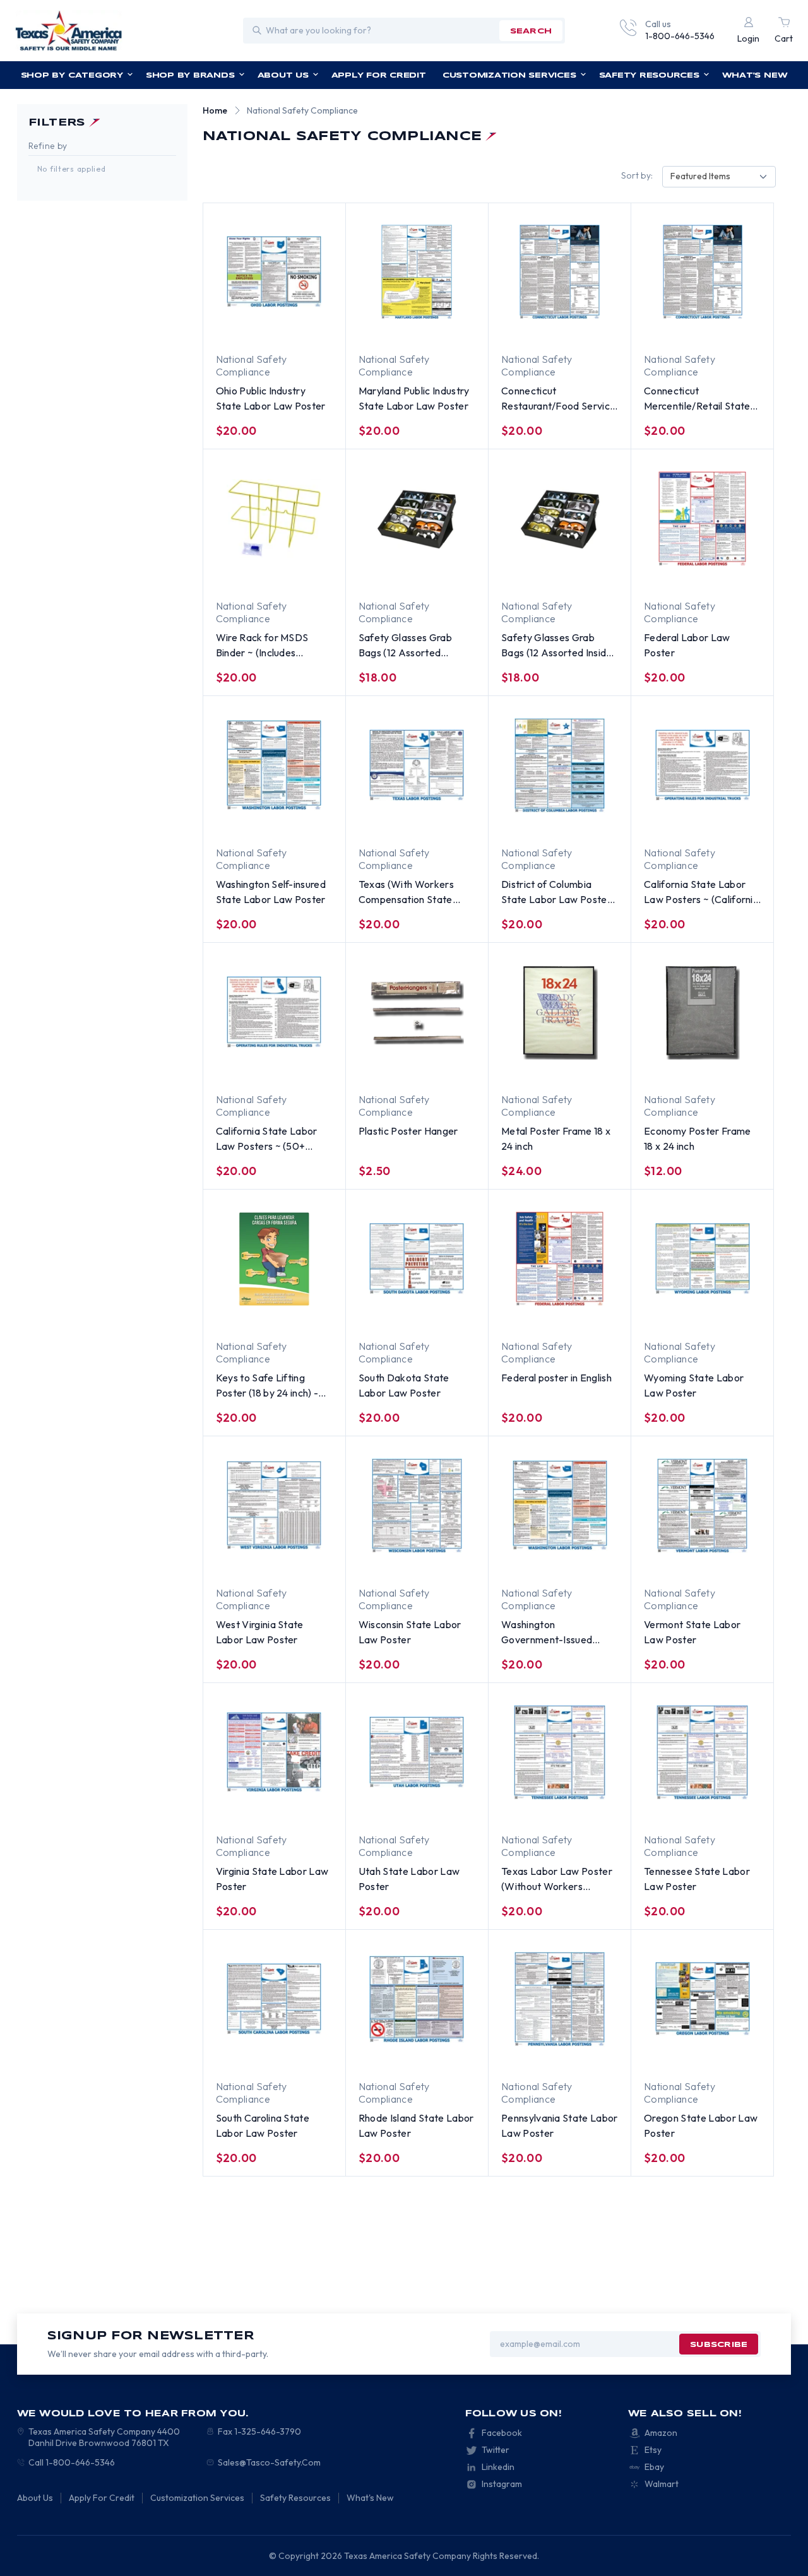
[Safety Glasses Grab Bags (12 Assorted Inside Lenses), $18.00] (560, 519)
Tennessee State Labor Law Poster (697, 1879)
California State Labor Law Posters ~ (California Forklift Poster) (701, 892)
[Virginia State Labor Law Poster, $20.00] (274, 1752)
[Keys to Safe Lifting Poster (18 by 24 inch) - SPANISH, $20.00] (274, 1259)
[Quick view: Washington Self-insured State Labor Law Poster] (308, 822)
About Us (283, 75)
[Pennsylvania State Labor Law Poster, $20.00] (560, 1999)
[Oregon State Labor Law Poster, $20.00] (702, 1999)
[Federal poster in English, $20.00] (560, 1259)
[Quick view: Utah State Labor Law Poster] (451, 1809)
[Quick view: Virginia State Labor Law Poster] (308, 1809)
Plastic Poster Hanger (408, 1131)
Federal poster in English (556, 1378)
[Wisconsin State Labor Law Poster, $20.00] (417, 1506)
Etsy (653, 2450)
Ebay (654, 2467)
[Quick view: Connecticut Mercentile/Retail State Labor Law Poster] (736, 328)
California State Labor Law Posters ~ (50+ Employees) (267, 1139)
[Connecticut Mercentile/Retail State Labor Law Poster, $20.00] (702, 272)
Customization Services (509, 75)
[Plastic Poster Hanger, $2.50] (417, 1012)
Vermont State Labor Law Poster (692, 1632)
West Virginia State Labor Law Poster (260, 1632)
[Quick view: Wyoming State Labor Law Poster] (736, 1315)
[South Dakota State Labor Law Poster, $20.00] (417, 1259)
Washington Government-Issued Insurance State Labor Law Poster (552, 1633)
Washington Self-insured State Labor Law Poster (271, 892)
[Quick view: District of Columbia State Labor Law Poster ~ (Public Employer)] (593, 822)
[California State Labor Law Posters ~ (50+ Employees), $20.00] (274, 1012)
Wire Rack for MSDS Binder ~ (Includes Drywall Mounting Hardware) (262, 646)
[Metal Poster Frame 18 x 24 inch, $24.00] (560, 1012)
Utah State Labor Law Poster (409, 1879)
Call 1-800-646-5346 (72, 2462)
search (531, 31)
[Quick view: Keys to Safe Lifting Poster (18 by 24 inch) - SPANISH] (308, 1315)
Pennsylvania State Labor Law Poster (560, 2125)
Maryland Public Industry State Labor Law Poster (414, 398)
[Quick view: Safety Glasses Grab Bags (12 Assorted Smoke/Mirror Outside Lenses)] (451, 575)
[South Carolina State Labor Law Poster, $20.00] (274, 1999)
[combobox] (719, 177)
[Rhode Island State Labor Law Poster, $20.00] (417, 1999)
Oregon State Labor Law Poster (701, 2125)
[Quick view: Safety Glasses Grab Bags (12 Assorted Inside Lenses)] (593, 575)
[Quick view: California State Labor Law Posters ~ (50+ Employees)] (308, 1068)
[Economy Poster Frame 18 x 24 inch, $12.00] (702, 1012)
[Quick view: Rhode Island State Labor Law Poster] (451, 2055)
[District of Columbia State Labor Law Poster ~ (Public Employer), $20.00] (560, 765)
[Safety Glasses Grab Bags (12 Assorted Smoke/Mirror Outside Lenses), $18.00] (417, 519)
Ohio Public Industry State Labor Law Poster (271, 398)
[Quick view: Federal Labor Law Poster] (736, 575)
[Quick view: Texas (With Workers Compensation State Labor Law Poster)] (451, 822)
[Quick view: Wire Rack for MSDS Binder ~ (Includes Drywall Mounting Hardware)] (263, 575)
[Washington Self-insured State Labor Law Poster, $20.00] (274, 765)
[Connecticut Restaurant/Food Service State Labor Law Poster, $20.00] (560, 272)
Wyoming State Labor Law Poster (694, 1385)
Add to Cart (394, 576)
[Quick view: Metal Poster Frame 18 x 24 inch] (593, 1068)
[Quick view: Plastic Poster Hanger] (405, 1068)
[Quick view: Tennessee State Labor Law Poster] (736, 1809)
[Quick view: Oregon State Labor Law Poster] (736, 2055)
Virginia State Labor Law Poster (272, 1879)
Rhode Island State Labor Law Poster (416, 2125)
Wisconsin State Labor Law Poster (410, 1632)
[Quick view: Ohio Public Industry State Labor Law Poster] (308, 328)
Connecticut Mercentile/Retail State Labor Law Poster (697, 399)
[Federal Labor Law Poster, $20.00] (702, 519)
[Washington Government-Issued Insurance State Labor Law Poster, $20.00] (560, 1506)
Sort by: (637, 175)
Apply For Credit (379, 75)
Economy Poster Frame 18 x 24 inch (697, 1138)
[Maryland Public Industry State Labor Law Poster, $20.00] (417, 272)
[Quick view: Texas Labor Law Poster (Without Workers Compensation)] (593, 1809)
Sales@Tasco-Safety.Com (269, 2462)
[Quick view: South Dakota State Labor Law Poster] (451, 1315)
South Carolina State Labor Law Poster (263, 2125)
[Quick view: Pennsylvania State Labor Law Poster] (593, 2055)
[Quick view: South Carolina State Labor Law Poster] (308, 2055)
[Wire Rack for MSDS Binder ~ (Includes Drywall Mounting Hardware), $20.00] (274, 519)
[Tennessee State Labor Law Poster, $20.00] (702, 1752)
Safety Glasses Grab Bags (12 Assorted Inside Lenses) (557, 646)
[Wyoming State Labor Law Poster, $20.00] (702, 1259)
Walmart (662, 2484)
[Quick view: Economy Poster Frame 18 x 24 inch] (736, 1068)
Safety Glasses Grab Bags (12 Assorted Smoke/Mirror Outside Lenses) (409, 646)
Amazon (661, 2433)
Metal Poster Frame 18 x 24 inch (556, 1138)
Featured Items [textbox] (700, 176)
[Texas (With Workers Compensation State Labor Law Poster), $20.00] (417, 765)
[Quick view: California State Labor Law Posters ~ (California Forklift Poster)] (736, 822)
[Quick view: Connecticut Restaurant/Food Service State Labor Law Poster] (593, 328)
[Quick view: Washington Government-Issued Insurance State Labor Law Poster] (593, 1562)
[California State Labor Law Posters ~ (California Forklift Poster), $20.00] (702, 765)
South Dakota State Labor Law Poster (404, 1385)
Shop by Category (72, 75)
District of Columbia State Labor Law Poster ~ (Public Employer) (556, 892)
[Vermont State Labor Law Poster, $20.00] (702, 1506)
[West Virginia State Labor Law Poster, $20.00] (274, 1506)
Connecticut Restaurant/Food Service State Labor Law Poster (558, 399)
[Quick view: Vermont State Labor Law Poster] (736, 1562)
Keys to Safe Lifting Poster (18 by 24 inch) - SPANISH (267, 1386)
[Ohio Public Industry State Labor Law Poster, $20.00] (274, 272)
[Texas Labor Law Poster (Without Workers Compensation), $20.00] (560, 1752)
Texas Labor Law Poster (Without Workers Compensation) (557, 1879)
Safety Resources (649, 75)
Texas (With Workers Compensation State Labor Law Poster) (406, 892)
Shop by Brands (190, 75)
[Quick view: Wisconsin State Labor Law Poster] (451, 1562)
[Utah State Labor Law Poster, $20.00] (417, 1752)
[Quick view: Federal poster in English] (593, 1315)
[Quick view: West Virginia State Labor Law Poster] (308, 1562)
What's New (755, 75)
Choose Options (252, 329)
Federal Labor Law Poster (687, 645)
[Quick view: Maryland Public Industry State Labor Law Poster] (451, 328)
